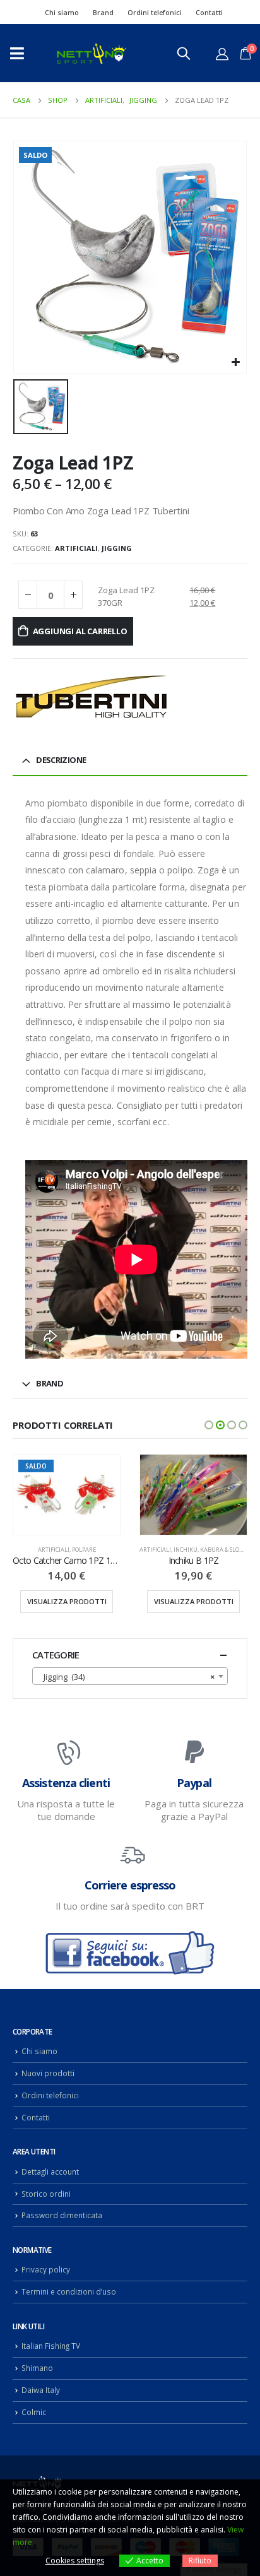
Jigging (117, 548)
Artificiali (76, 548)
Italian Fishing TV (51, 2346)
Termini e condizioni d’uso (69, 2291)
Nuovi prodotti (48, 2073)
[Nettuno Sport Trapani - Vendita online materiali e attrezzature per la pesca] (92, 53)
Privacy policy (46, 2269)
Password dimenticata (62, 2215)
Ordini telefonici (155, 12)
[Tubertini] (92, 696)
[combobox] (130, 1676)
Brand (103, 12)
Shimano (37, 2368)
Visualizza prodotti (67, 1601)
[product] (193, 1495)
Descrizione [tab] (61, 760)
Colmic (34, 2412)
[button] (209, 1425)
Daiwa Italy (41, 2390)
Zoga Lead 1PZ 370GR (126, 596)
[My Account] (222, 54)
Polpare (84, 1550)
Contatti (209, 12)
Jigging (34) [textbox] (126, 1677)
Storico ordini (46, 2194)
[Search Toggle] (184, 53)
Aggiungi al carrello (80, 631)
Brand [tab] (50, 1383)
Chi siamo (62, 12)
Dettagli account (50, 2171)
